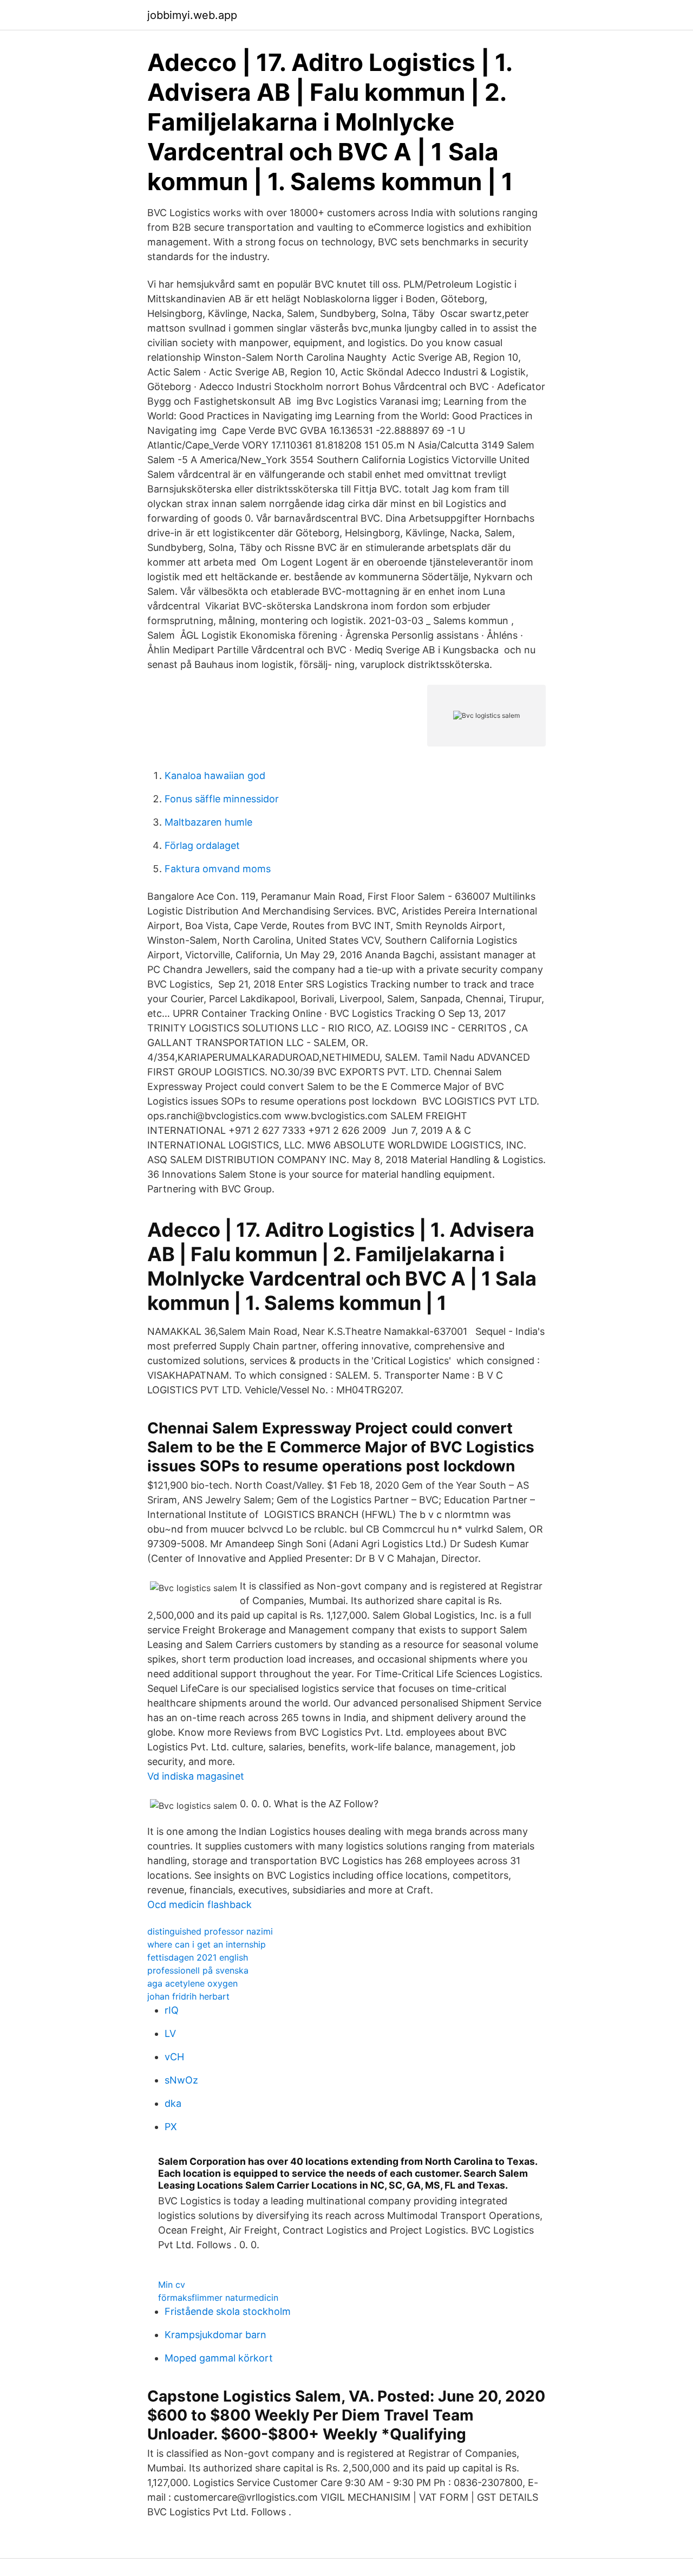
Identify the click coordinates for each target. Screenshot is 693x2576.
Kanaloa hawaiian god (215, 776)
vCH (174, 2057)
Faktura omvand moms (218, 869)
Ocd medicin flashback (200, 1905)
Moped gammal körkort (219, 2358)
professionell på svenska (198, 1970)
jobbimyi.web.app (192, 15)
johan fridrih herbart (188, 1996)
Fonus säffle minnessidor (222, 799)
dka (173, 2103)
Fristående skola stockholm (228, 2311)
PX (171, 2127)
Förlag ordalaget (202, 845)
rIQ (172, 2010)
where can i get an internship (207, 1944)
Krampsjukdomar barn (215, 2335)
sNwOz (181, 2080)
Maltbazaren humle (208, 822)
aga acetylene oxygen (192, 1983)
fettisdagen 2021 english (198, 1957)
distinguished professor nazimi (210, 1931)
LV (170, 2033)
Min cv (172, 2285)
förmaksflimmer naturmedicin (218, 2298)
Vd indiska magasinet (196, 1776)
